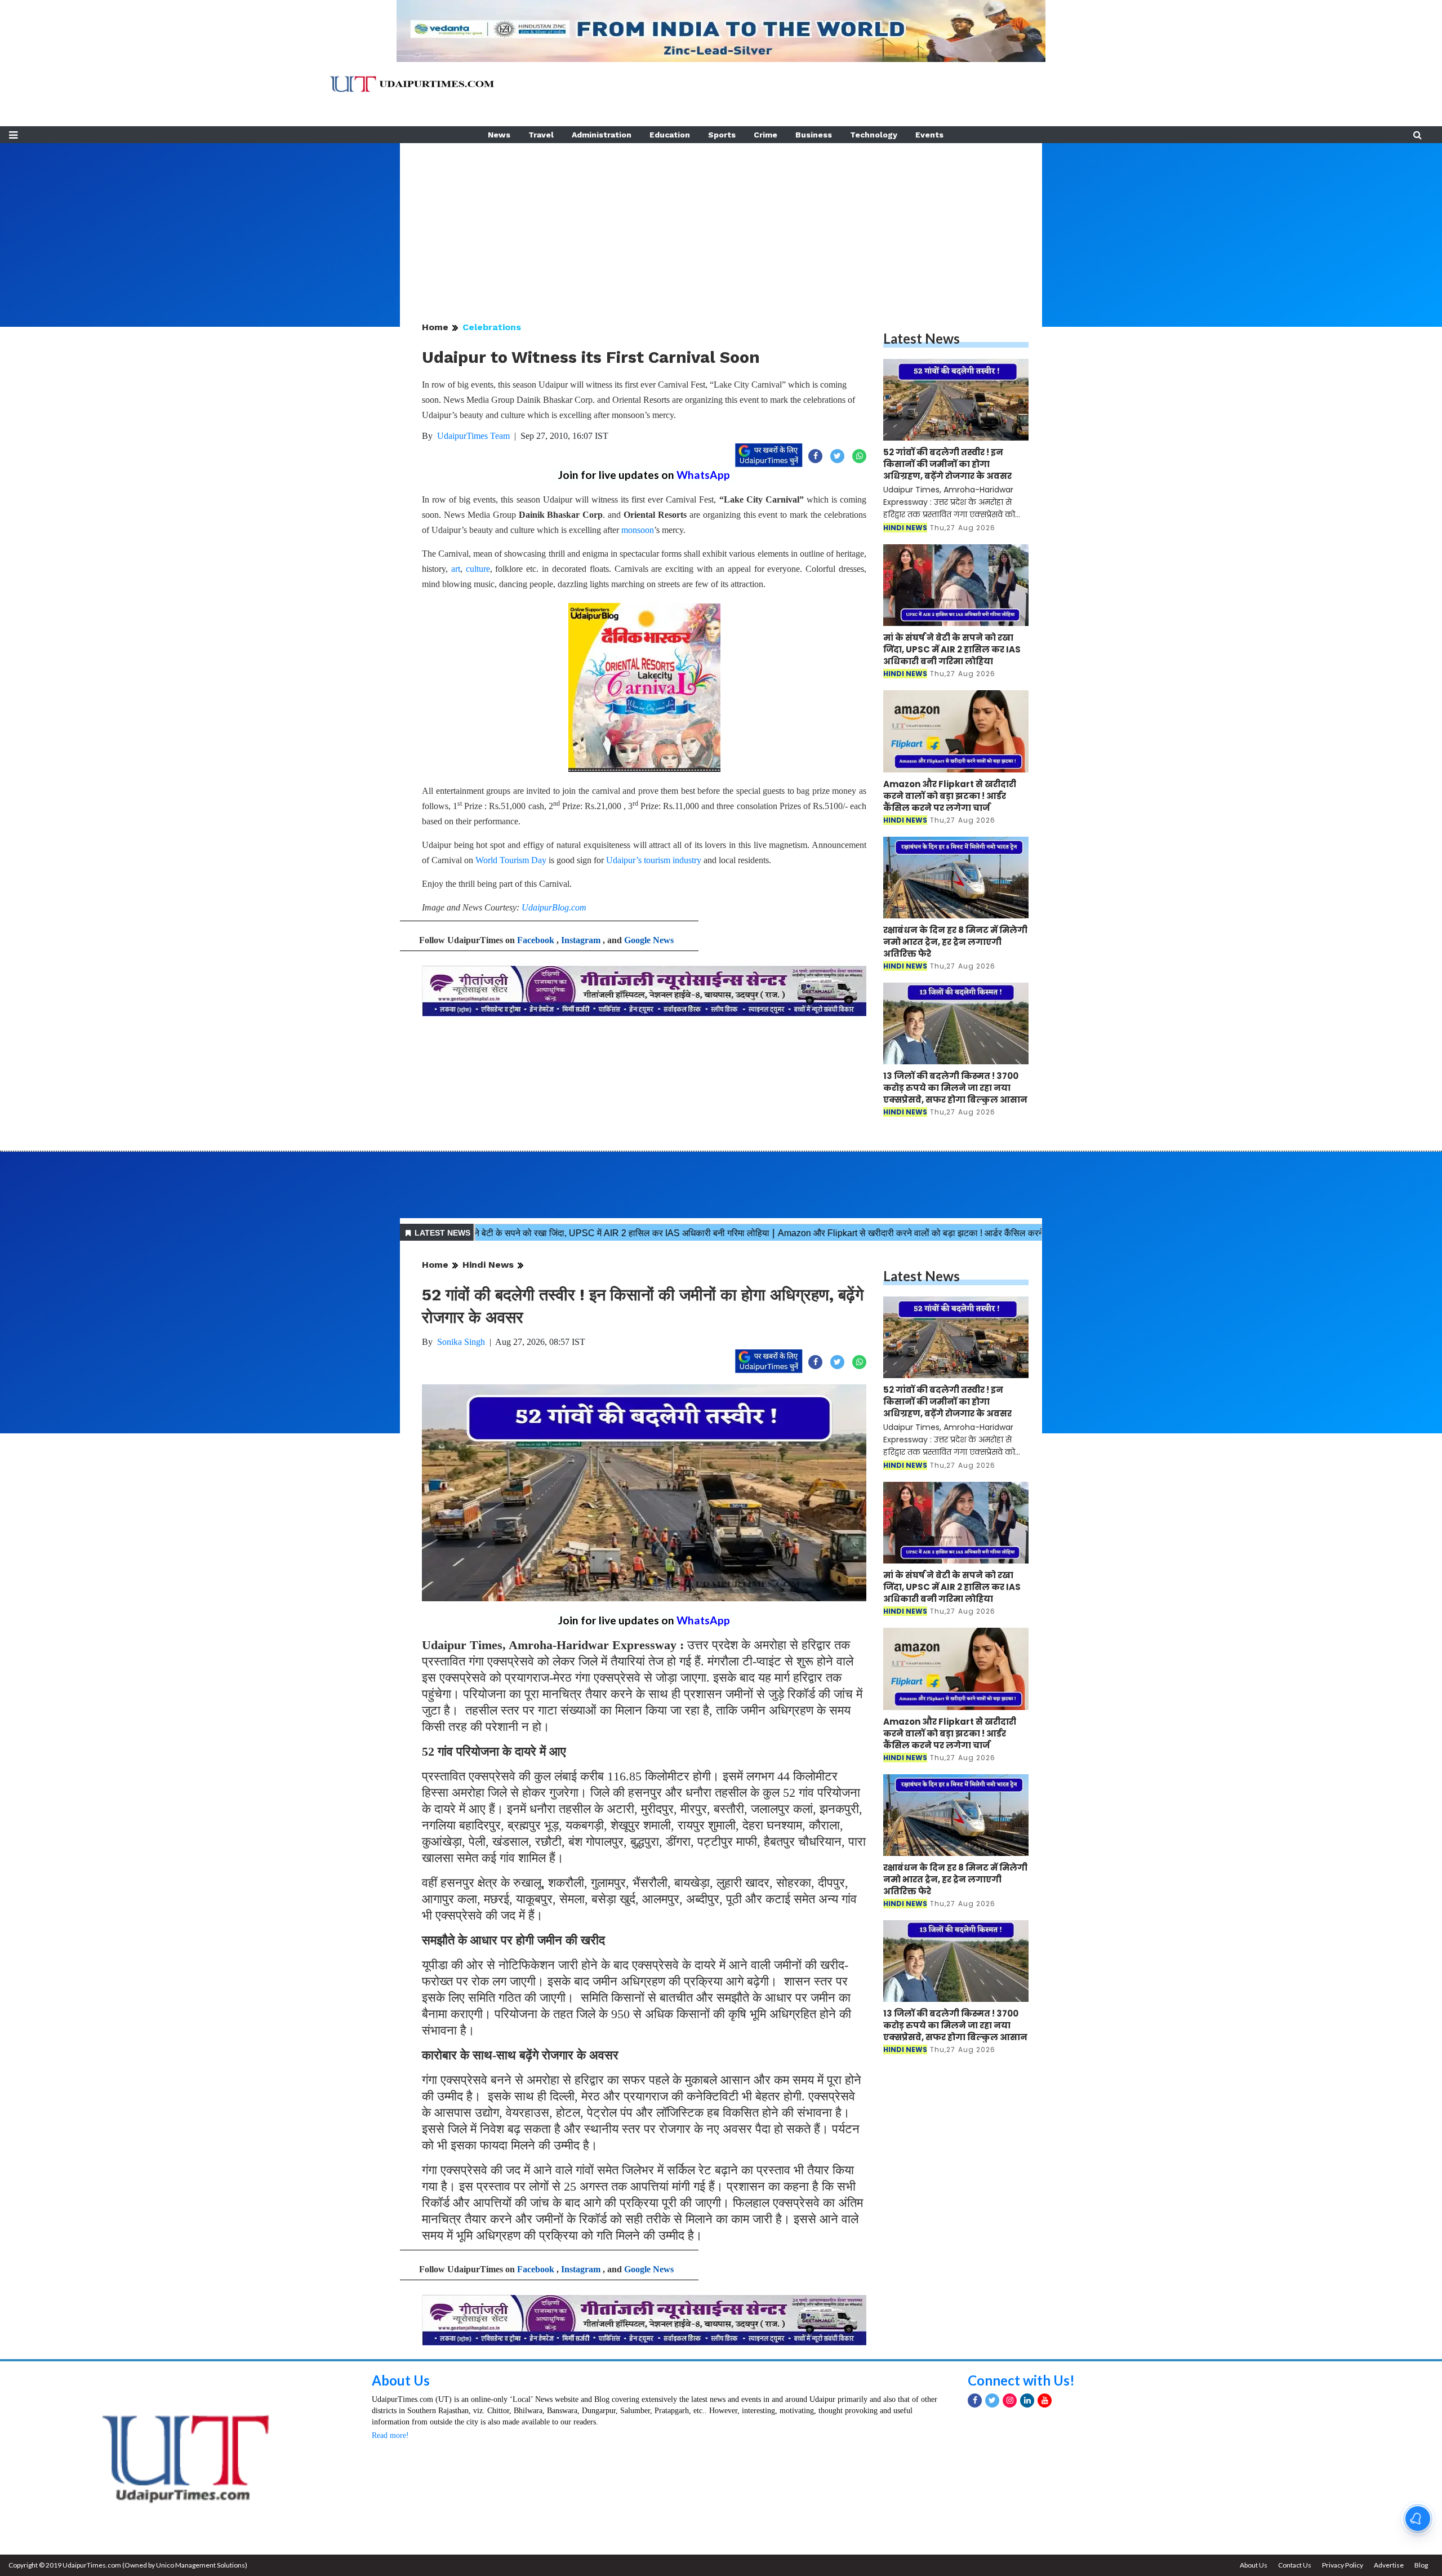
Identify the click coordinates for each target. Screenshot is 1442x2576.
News (499, 135)
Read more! (390, 2435)
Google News (649, 940)
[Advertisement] (721, 222)
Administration (602, 135)
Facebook (536, 940)
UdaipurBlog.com (554, 907)
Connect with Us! (1021, 2380)
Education (670, 135)
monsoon (638, 530)
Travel (541, 135)
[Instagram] (1010, 2400)
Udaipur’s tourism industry (654, 860)
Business (814, 135)
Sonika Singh (461, 1342)
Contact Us (1295, 2565)
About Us (401, 2380)
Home (435, 327)
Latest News (922, 338)
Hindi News (488, 1265)
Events (929, 135)
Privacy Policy (1343, 2565)
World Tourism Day (511, 860)
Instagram (581, 940)
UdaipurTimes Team (473, 436)
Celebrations (492, 327)
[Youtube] (1045, 2400)
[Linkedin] (1027, 2400)
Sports (722, 135)
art (456, 569)
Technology (874, 135)
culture (478, 569)
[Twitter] (992, 2400)
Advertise (1389, 2565)
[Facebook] (975, 2400)
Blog (1421, 2565)
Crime (765, 135)
